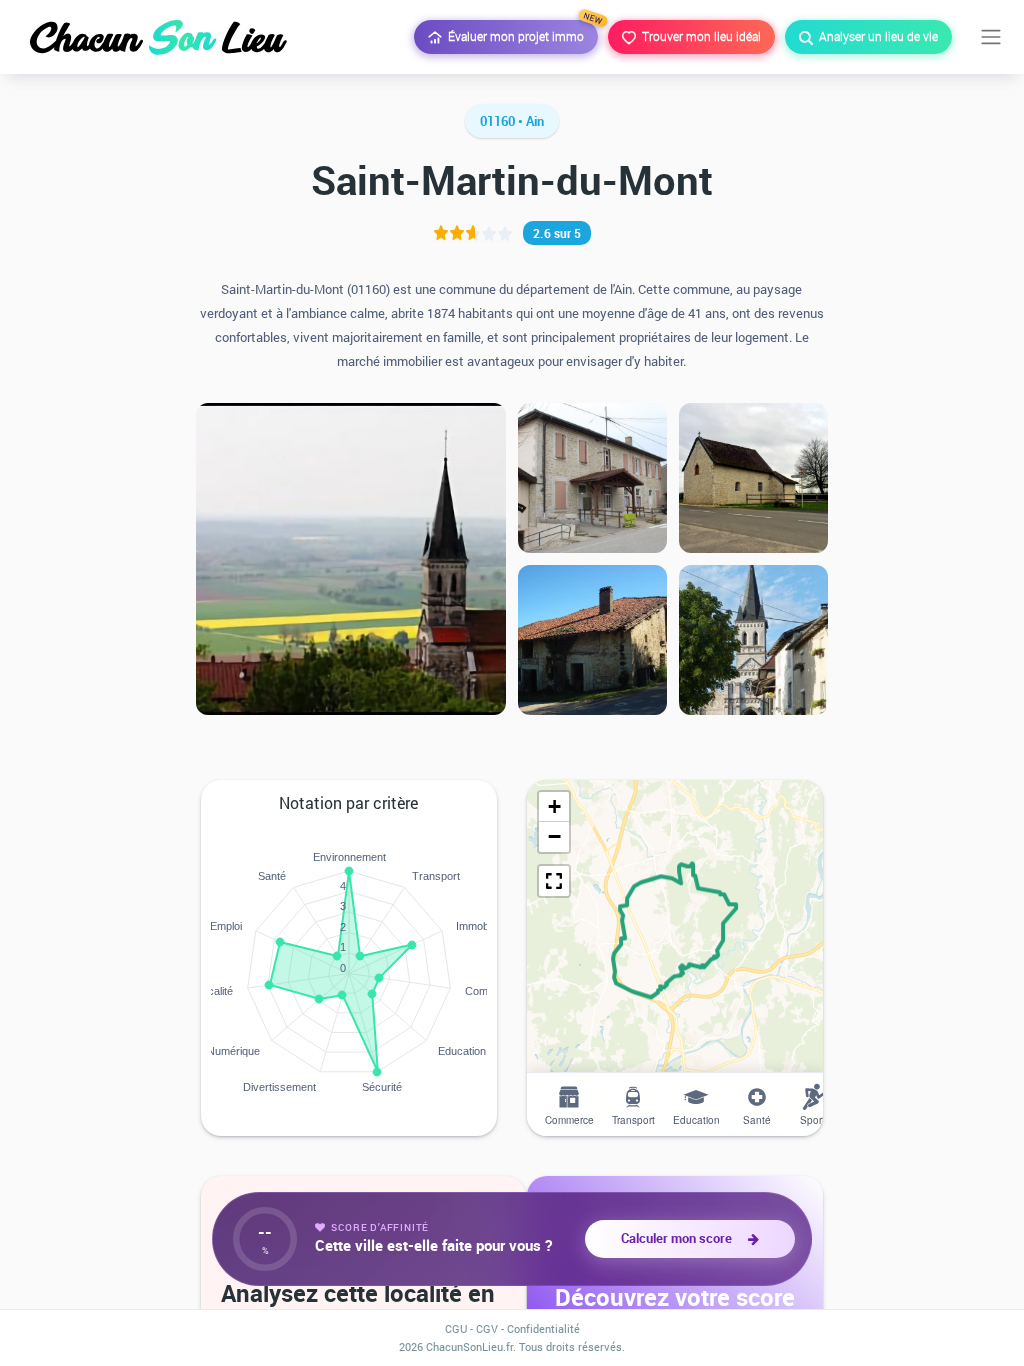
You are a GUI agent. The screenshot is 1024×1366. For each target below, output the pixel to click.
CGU (456, 1328)
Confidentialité (543, 1328)
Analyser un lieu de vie (875, 36)
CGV (487, 1328)
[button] (554, 807)
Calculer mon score (679, 1238)
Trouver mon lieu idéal (698, 36)
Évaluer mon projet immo (520, 32)
